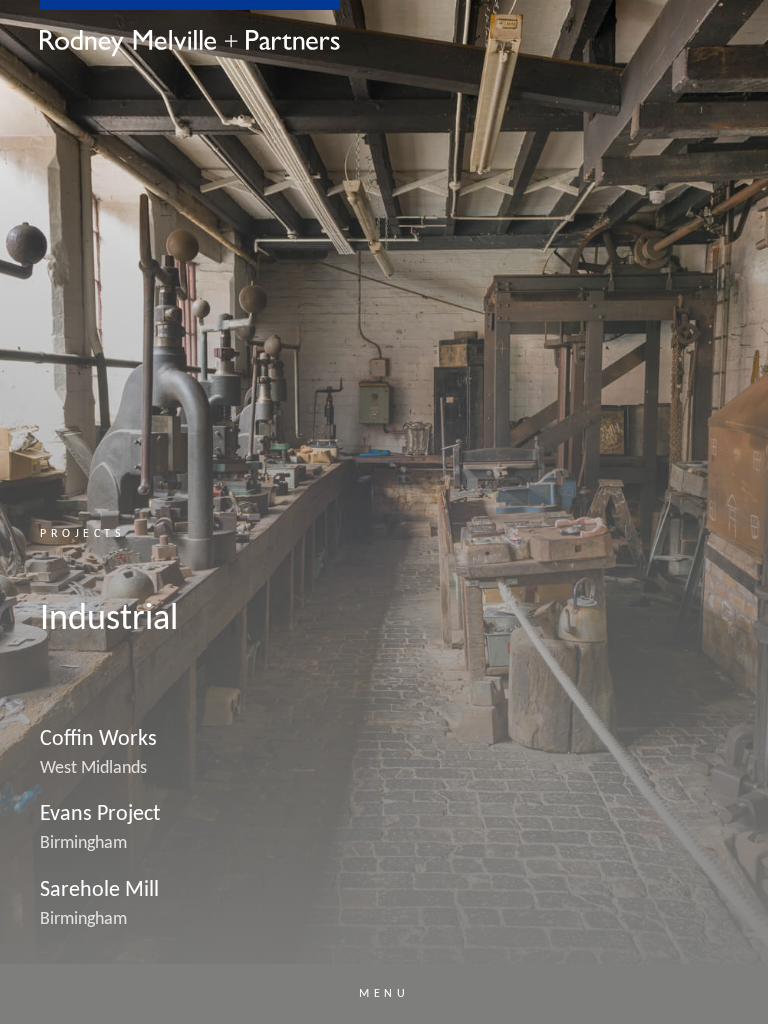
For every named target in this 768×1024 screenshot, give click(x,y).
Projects (82, 534)
